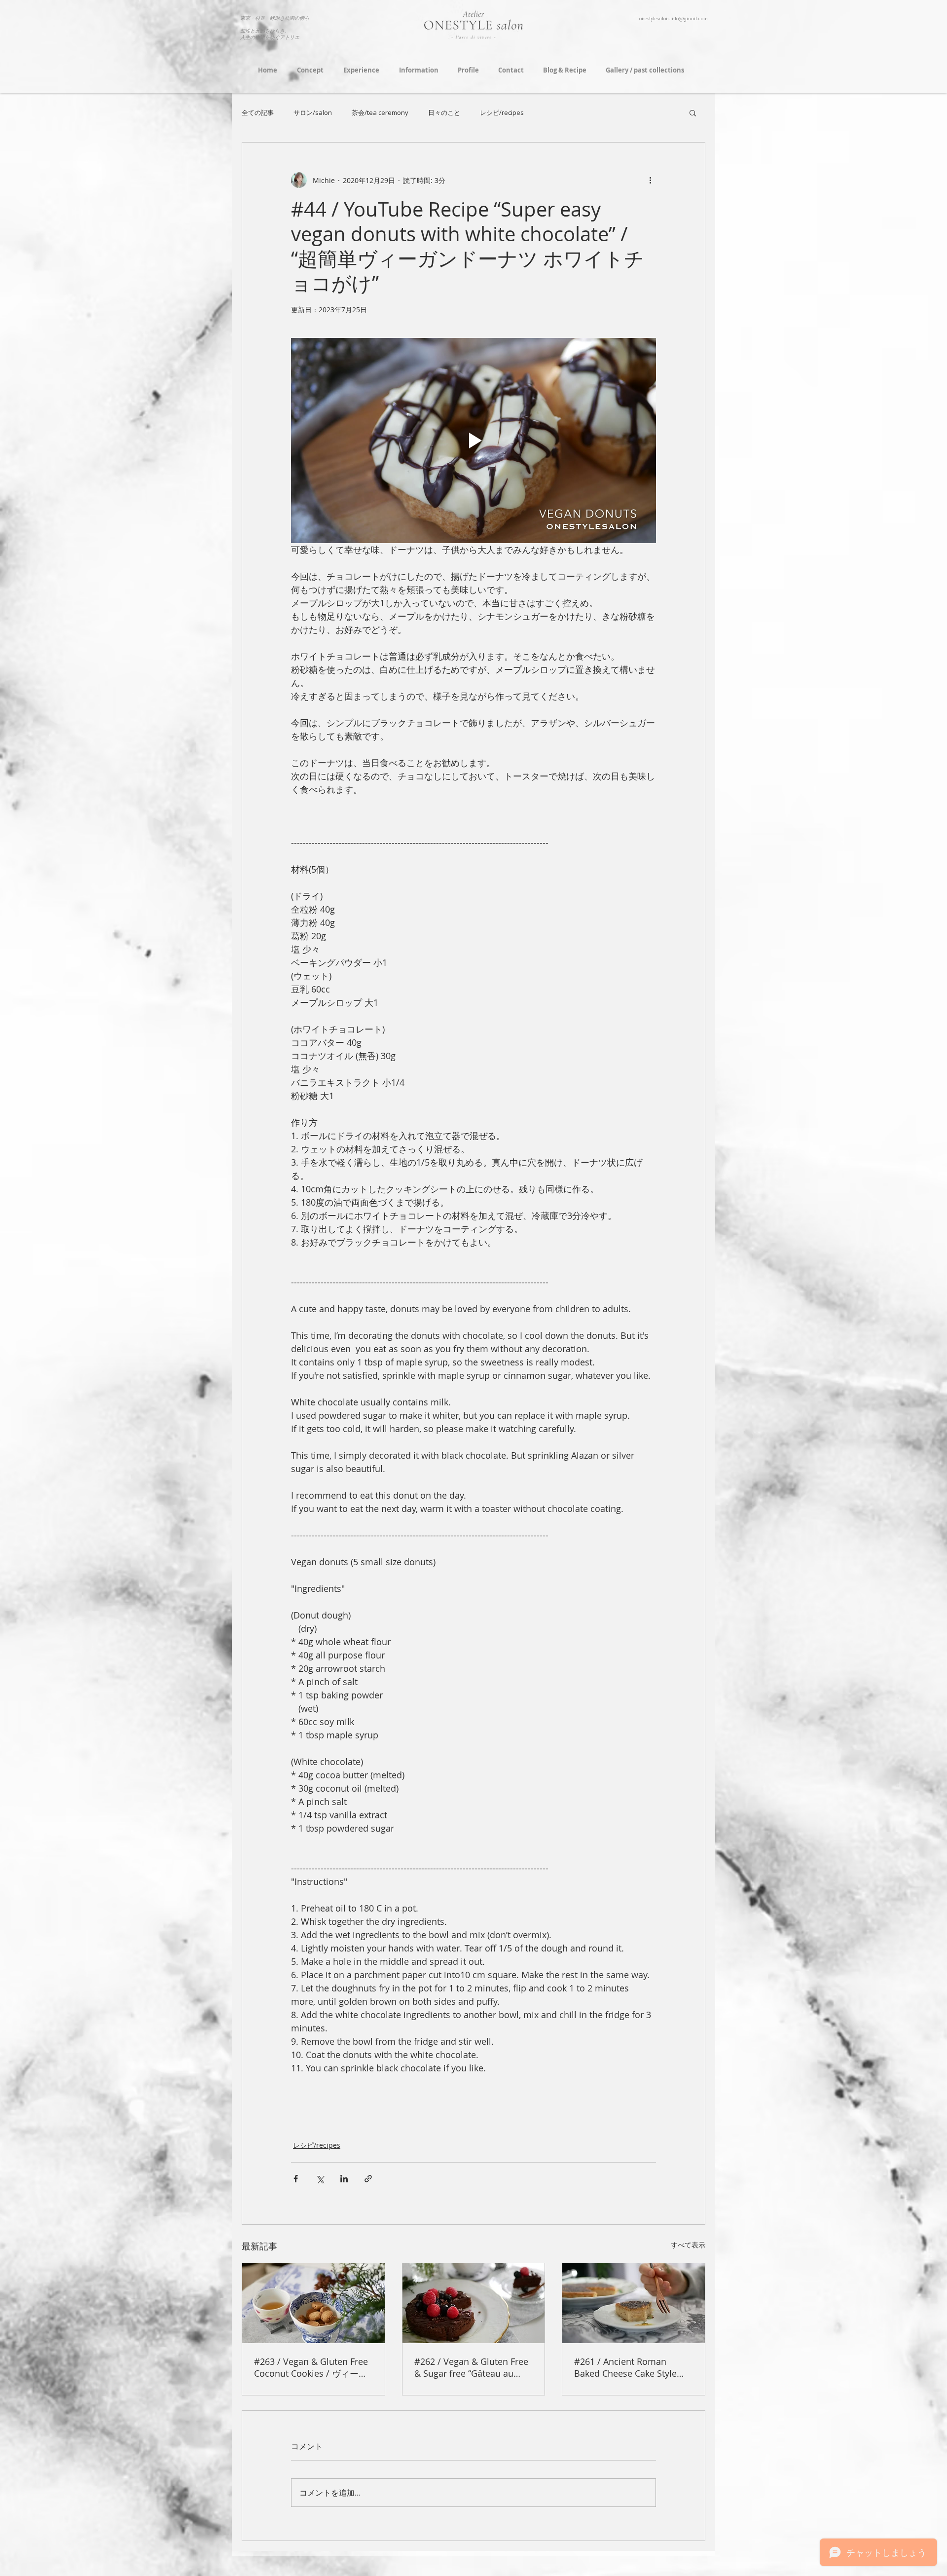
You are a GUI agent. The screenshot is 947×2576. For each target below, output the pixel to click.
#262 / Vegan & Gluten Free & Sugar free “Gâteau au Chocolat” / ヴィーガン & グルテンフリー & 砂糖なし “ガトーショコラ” (472, 2367)
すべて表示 (688, 2245)
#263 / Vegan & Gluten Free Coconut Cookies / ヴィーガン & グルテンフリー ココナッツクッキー (311, 2368)
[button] (693, 112)
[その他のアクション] (650, 180)
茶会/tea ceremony (380, 112)
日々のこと (444, 112)
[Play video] (473, 441)
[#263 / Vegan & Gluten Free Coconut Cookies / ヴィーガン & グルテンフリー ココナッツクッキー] (313, 2303)
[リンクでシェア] (368, 2179)
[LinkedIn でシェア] (344, 2179)
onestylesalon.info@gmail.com (674, 18)
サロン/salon (313, 112)
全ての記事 (258, 112)
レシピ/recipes (502, 112)
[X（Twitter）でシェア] (320, 2179)
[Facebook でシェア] (296, 2179)
